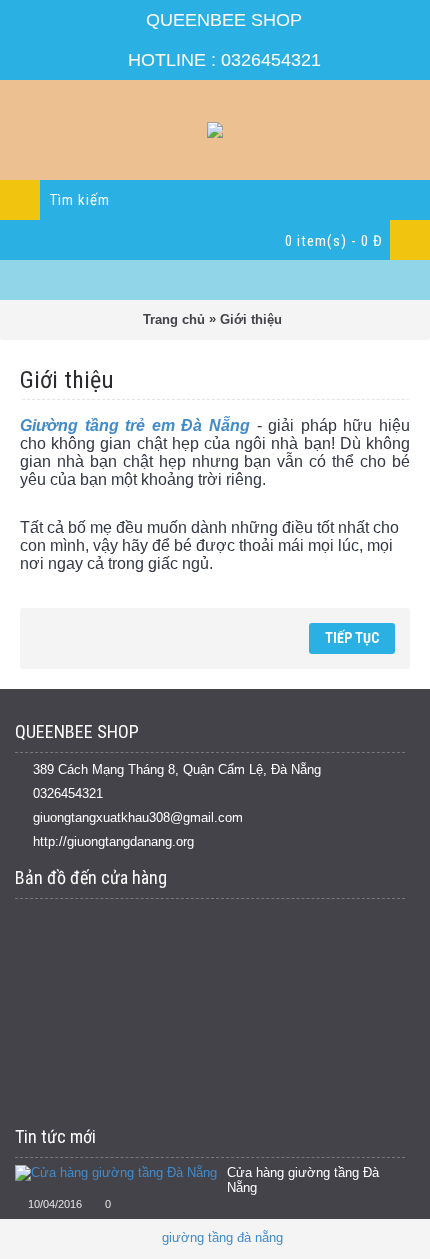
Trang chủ (174, 319)
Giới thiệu (251, 319)
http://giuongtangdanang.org (113, 841)
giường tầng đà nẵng (222, 1237)
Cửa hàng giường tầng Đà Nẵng (303, 1180)
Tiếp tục (352, 638)
